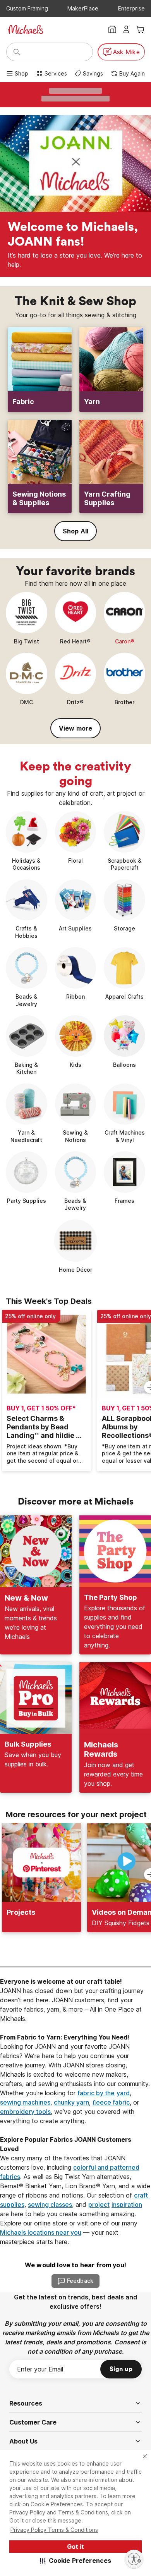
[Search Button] (17, 52)
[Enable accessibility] (134, 2559)
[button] (76, 2561)
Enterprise (131, 8)
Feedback (80, 2281)
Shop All (75, 531)
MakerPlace (83, 8)
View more (75, 728)
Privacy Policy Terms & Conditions (54, 2530)
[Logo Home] (26, 29)
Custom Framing (27, 8)
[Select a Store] (112, 29)
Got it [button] (75, 2547)
